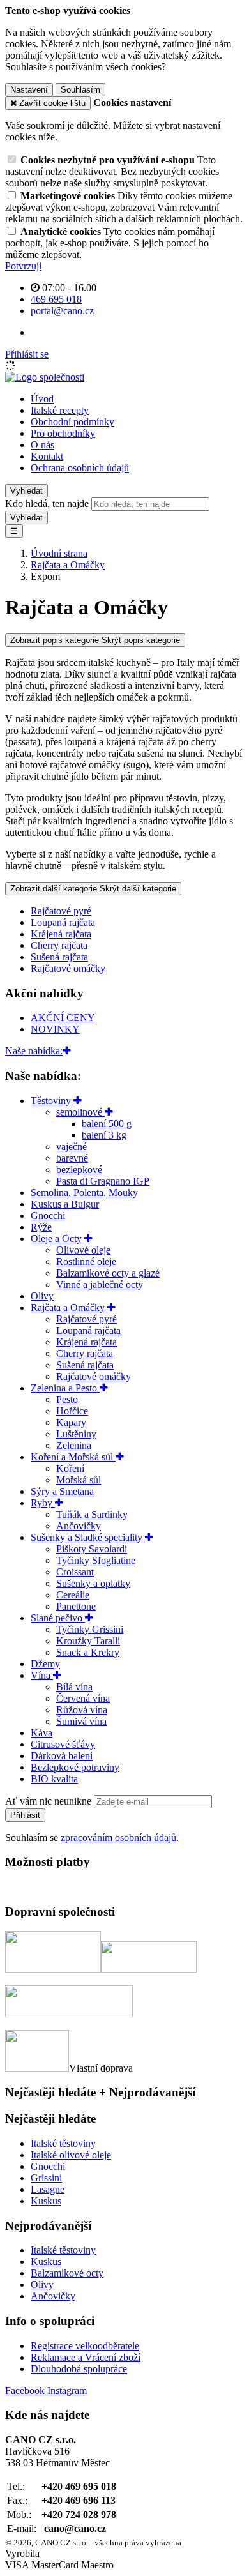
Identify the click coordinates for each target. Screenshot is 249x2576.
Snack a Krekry (88, 1652)
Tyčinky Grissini (90, 1629)
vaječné (72, 1147)
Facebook (25, 2390)
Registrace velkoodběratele (85, 2346)
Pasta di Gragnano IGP (103, 1181)
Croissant (75, 1572)
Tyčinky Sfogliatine (96, 1560)
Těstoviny (52, 1101)
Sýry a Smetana (62, 1491)
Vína (42, 1675)
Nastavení (29, 90)
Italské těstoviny (63, 2143)
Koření (70, 1468)
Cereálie (73, 1595)
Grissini (46, 2178)
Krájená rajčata (61, 934)
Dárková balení (62, 1756)
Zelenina (74, 1445)
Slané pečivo (58, 1618)
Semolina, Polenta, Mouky (84, 1193)
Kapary (71, 1422)
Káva (41, 1733)
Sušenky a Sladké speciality (88, 1537)
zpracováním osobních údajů (118, 1837)
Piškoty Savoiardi (92, 1549)
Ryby (43, 1503)
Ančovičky (79, 1526)
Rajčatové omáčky (68, 968)
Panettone (76, 1606)
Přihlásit (25, 1815)
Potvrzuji (23, 266)
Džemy (45, 1664)
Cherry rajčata (59, 945)
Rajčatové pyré (61, 911)
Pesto (67, 1399)
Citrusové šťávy (63, 1744)
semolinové (80, 1112)
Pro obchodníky (63, 433)
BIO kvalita (54, 1779)
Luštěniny (76, 1434)
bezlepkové (79, 1170)
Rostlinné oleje (86, 1261)
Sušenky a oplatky (93, 1583)
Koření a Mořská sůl (73, 1457)
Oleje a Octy (57, 1239)
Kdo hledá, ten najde (47, 504)
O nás (42, 445)
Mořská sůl (79, 1480)
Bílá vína (74, 1687)
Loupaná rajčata (63, 922)
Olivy (42, 1296)
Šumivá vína (81, 1721)
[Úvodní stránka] (45, 377)
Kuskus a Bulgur (65, 1204)
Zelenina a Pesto (65, 1388)
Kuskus (46, 2201)
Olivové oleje (83, 1250)
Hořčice (72, 1411)
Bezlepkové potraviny (75, 1767)
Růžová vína (82, 1710)
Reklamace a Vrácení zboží (86, 2357)
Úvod (42, 399)
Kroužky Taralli (88, 1641)
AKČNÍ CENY (63, 1018)
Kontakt (47, 456)
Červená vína (83, 1698)
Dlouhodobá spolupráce (79, 2369)
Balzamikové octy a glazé (108, 1273)
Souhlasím (80, 90)
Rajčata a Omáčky (69, 1307)
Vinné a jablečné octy (100, 1284)
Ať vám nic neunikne (49, 1801)
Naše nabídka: (34, 1051)
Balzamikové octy (67, 2273)
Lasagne (48, 2189)
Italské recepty (60, 410)
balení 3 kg (104, 1135)
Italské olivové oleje (71, 2155)
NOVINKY (55, 1029)
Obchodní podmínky (72, 422)
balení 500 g (107, 1124)
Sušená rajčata (59, 957)
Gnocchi (48, 1216)
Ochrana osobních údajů (80, 468)
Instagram (67, 2390)
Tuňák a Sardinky (92, 1514)
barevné (72, 1158)
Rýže (41, 1227)
